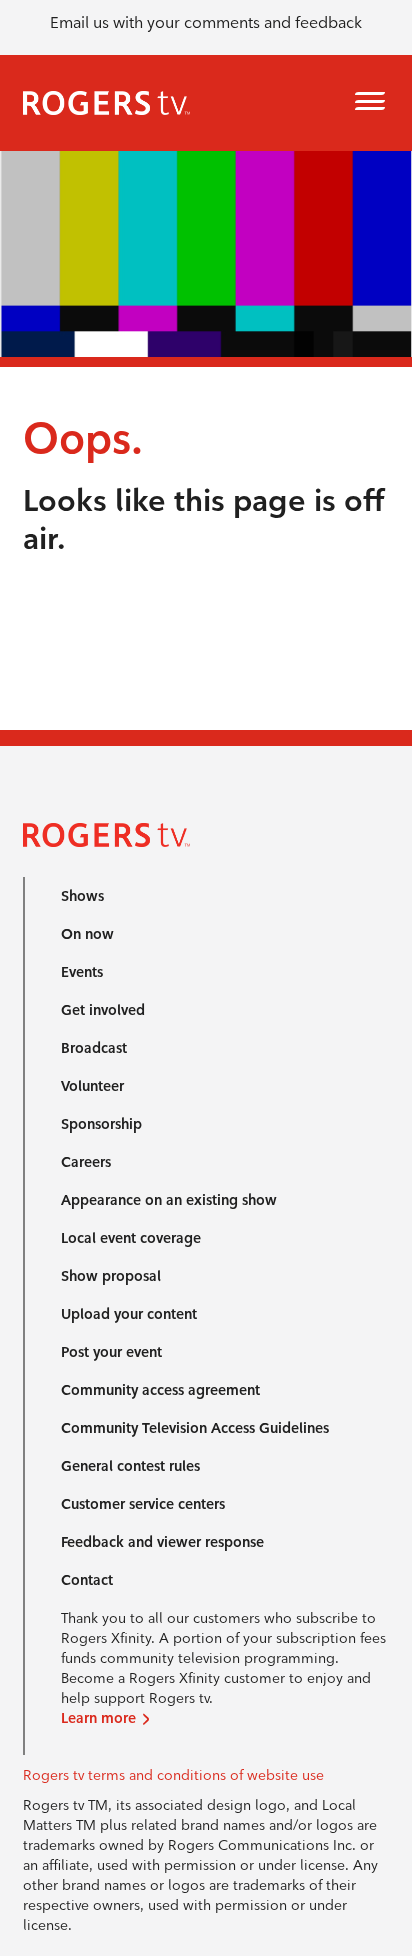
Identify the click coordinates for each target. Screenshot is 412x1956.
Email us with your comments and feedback (206, 22)
